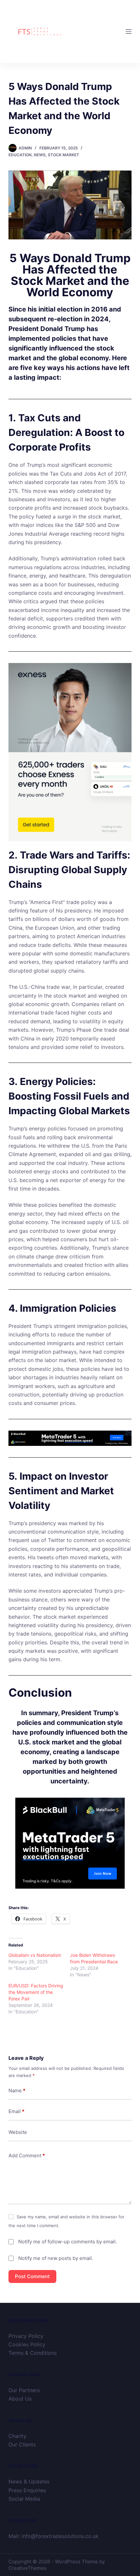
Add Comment (27, 2155)
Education (20, 155)
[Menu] (129, 32)
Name (17, 2091)
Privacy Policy (26, 2336)
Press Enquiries (27, 2490)
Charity (17, 2436)
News (40, 155)
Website (18, 2132)
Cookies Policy (27, 2344)
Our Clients (22, 2444)
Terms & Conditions (33, 2353)
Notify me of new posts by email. (56, 2258)
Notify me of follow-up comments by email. (68, 2242)
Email (16, 2111)
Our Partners (24, 2390)
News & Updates (29, 2481)
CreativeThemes (28, 2568)
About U (19, 2399)
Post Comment (32, 2276)
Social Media (24, 2499)
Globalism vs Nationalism (35, 1955)
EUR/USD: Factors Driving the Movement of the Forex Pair (36, 1992)
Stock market (63, 155)
